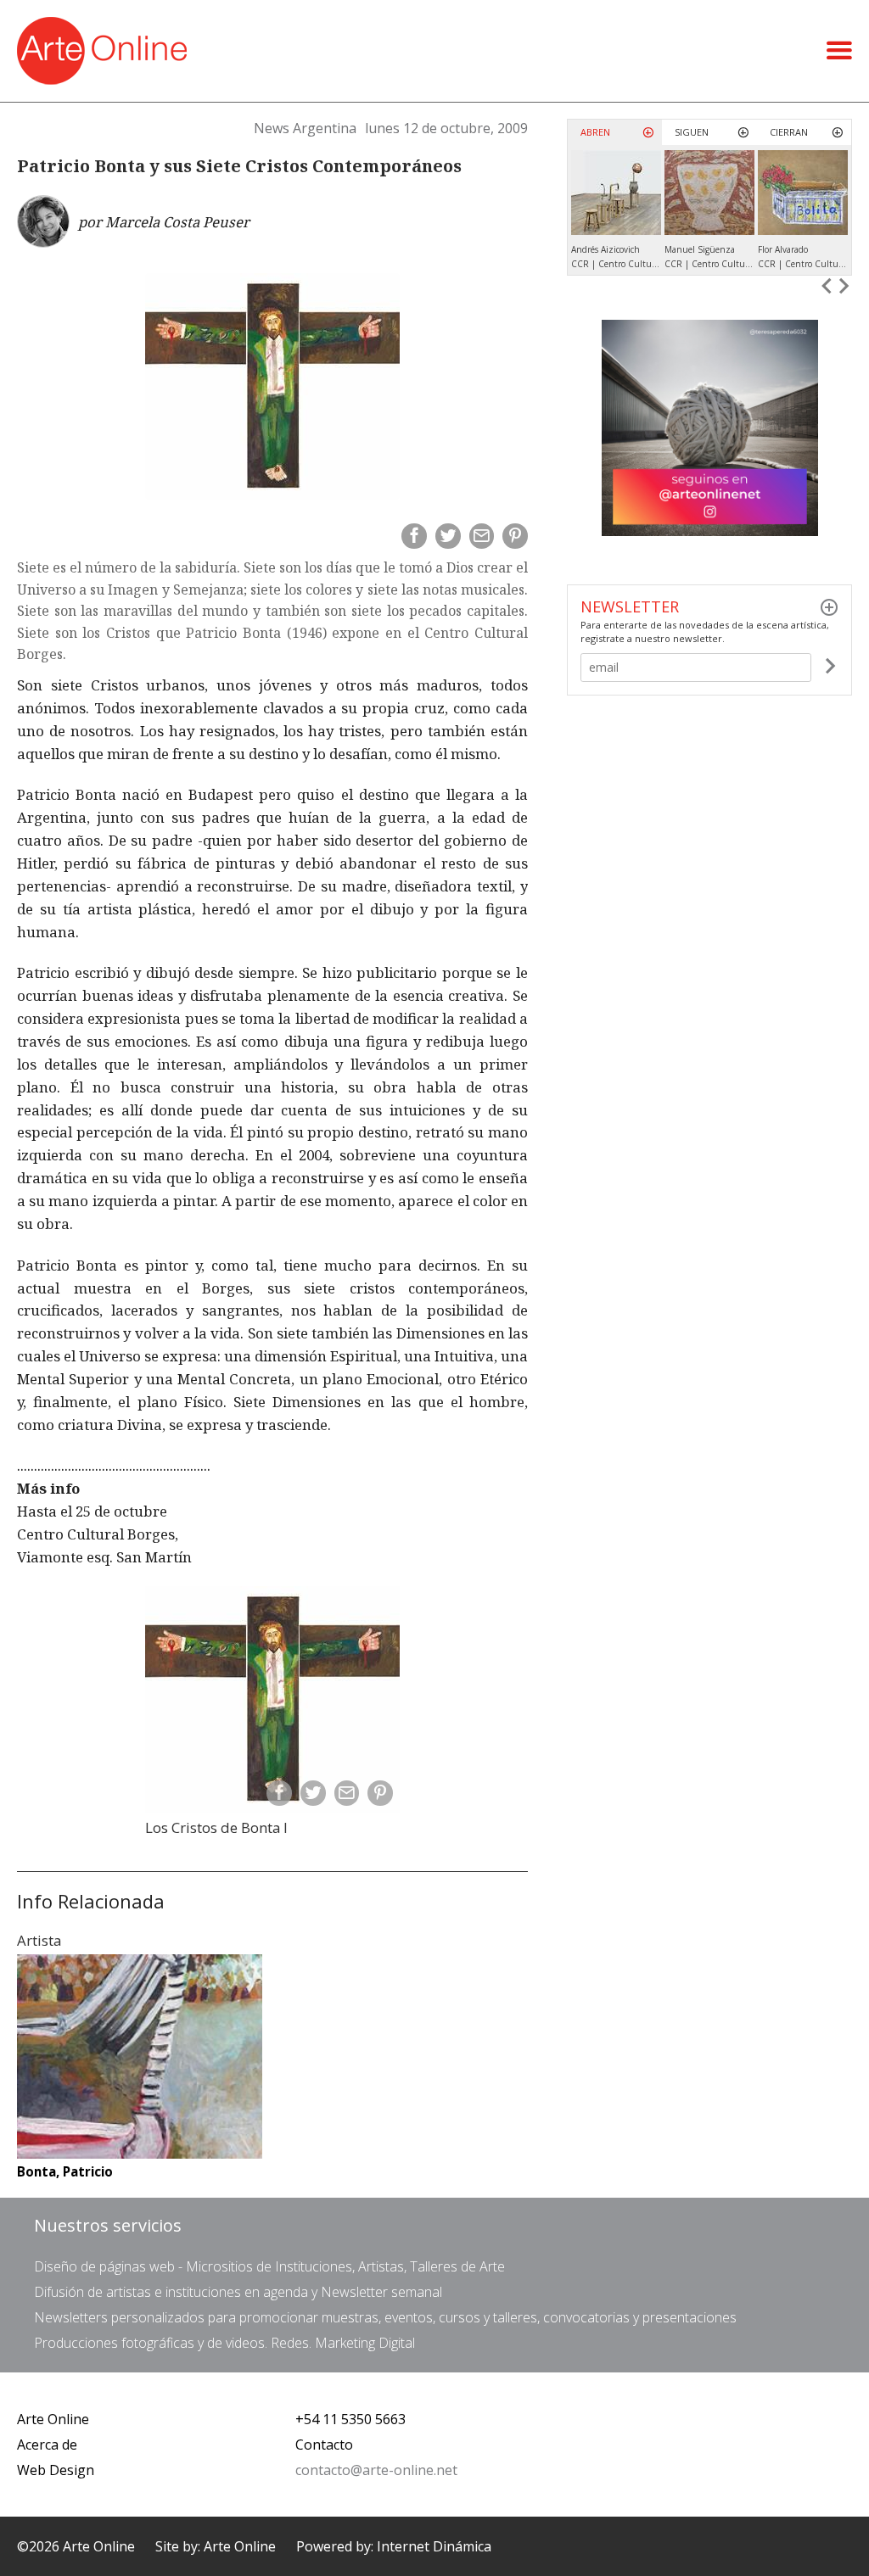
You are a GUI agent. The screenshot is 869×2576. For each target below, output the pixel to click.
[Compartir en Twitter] (448, 536)
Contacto (324, 2445)
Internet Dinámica (434, 2546)
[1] (830, 668)
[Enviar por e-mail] (482, 536)
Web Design (56, 2470)
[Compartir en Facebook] (414, 536)
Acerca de (47, 2445)
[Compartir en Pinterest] (515, 536)
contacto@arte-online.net (376, 2470)
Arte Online (53, 2419)
